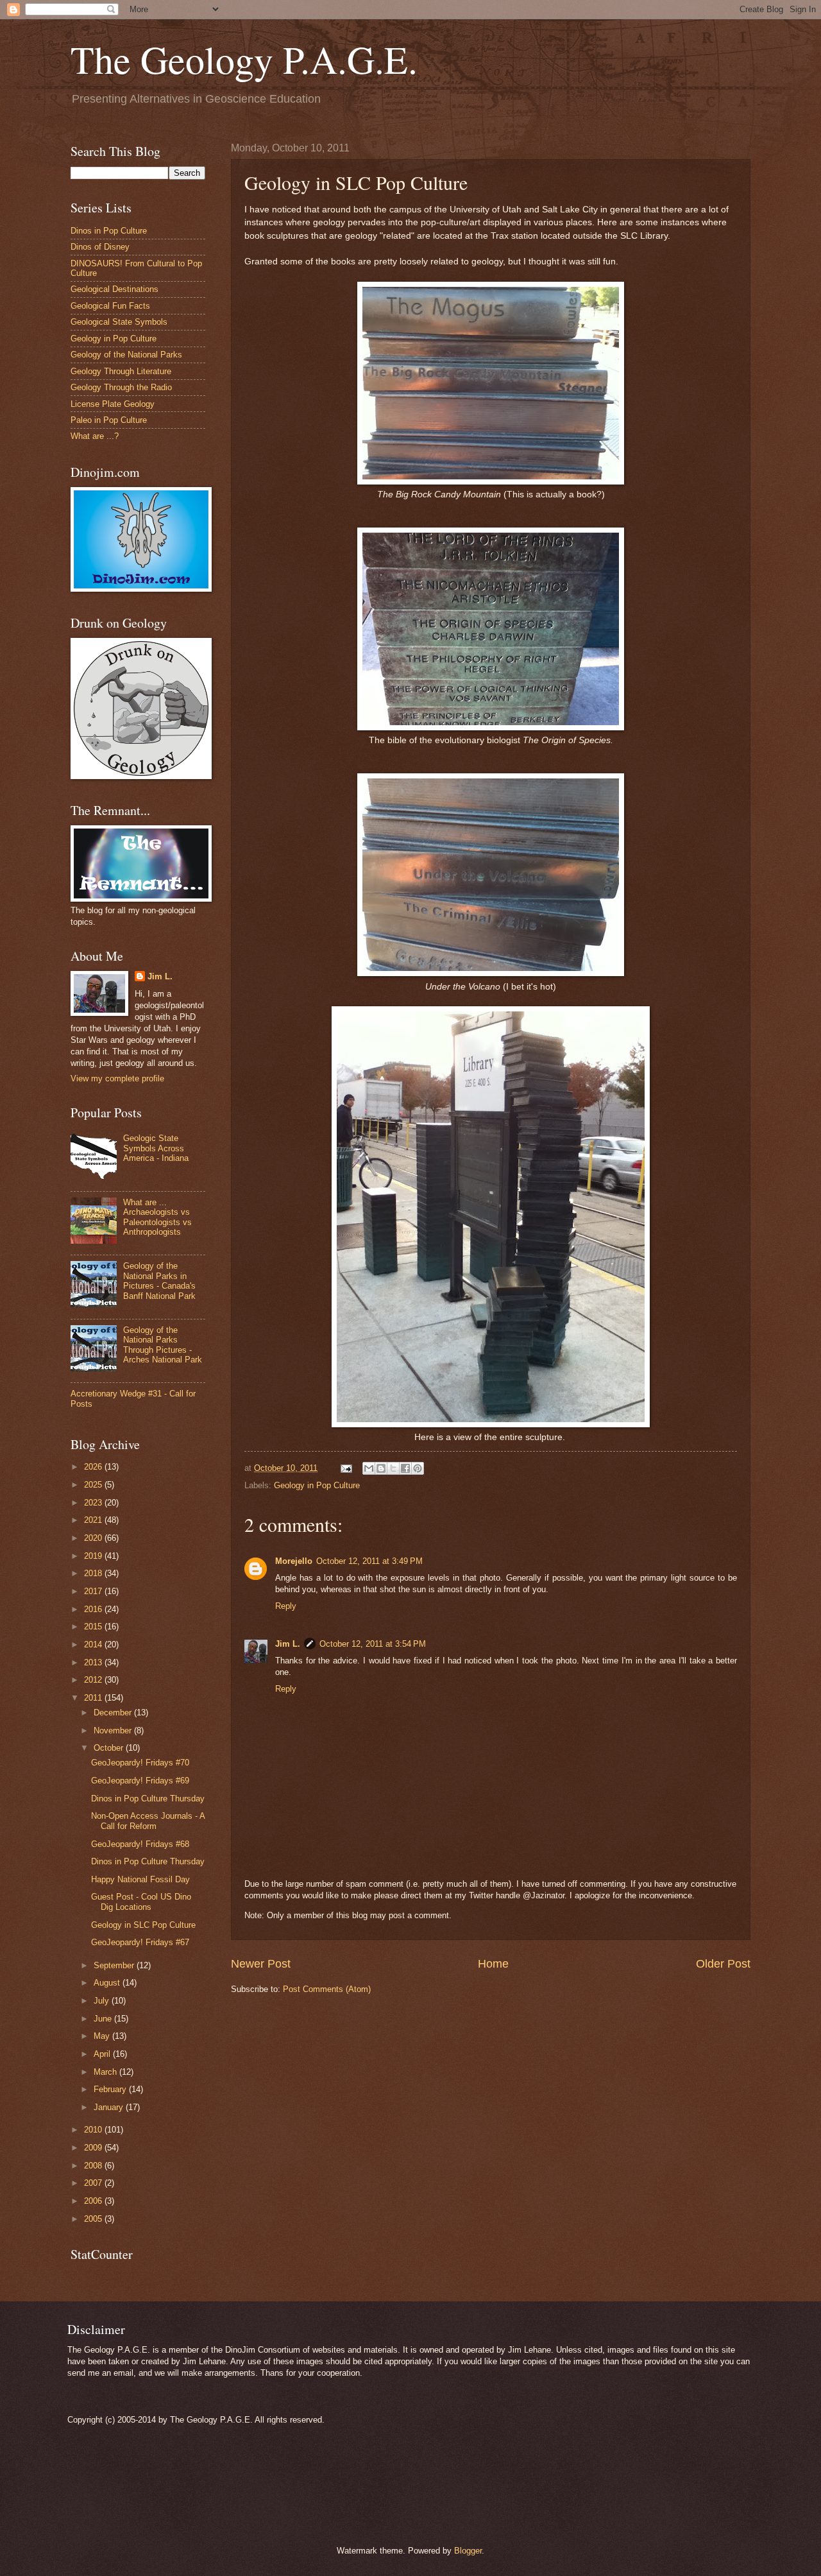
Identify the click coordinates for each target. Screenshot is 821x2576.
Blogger (468, 2551)
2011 (94, 1698)
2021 (94, 1520)
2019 (94, 1556)
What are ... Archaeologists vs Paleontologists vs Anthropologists (157, 1217)
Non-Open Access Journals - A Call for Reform (148, 1821)
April (103, 2054)
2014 (94, 1644)
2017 (94, 1591)
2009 (94, 2148)
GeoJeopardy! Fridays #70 (140, 1763)
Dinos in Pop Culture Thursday (148, 1799)
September (115, 1965)
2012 (94, 1680)
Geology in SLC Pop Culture (143, 1925)
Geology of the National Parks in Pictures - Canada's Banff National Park (159, 1281)
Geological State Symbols (119, 322)
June (104, 2019)
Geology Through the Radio (121, 387)
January (110, 2107)
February (111, 2089)
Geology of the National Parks (126, 355)
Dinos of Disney (100, 247)
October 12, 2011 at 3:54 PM (373, 1644)
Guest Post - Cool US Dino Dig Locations (141, 1902)
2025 (94, 1485)
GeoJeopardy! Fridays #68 (140, 1844)
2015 (94, 1627)
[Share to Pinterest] (418, 1468)
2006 (94, 2201)
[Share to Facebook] (405, 1468)
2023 (94, 1503)
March (106, 2072)
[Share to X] (393, 1468)
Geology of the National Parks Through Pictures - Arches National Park (163, 1345)
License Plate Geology (113, 404)
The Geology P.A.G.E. (244, 59)
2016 (94, 1609)
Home (493, 1964)
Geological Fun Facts (110, 306)
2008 (94, 2166)
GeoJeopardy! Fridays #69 (140, 1781)
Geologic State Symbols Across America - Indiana (156, 1148)
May (103, 2036)
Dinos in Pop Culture (109, 231)
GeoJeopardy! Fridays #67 (140, 1942)
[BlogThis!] (381, 1468)
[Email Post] (346, 1468)
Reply (286, 1606)
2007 (94, 2183)
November (114, 1730)
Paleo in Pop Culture (109, 420)
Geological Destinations (114, 289)
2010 (94, 2130)
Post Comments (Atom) (327, 1989)
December (114, 1713)
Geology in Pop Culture (317, 1485)
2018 (94, 1573)
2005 (94, 2219)
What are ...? (95, 436)
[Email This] (369, 1468)
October (110, 1748)
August (108, 1983)
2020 (94, 1538)
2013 (94, 1662)
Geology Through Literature (121, 371)
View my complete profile (117, 1078)
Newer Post (261, 1964)
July (103, 2001)
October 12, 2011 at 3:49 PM (369, 1561)
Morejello (294, 1561)
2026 (94, 1467)
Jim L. (288, 1644)
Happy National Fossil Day (140, 1879)
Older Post (723, 1964)
